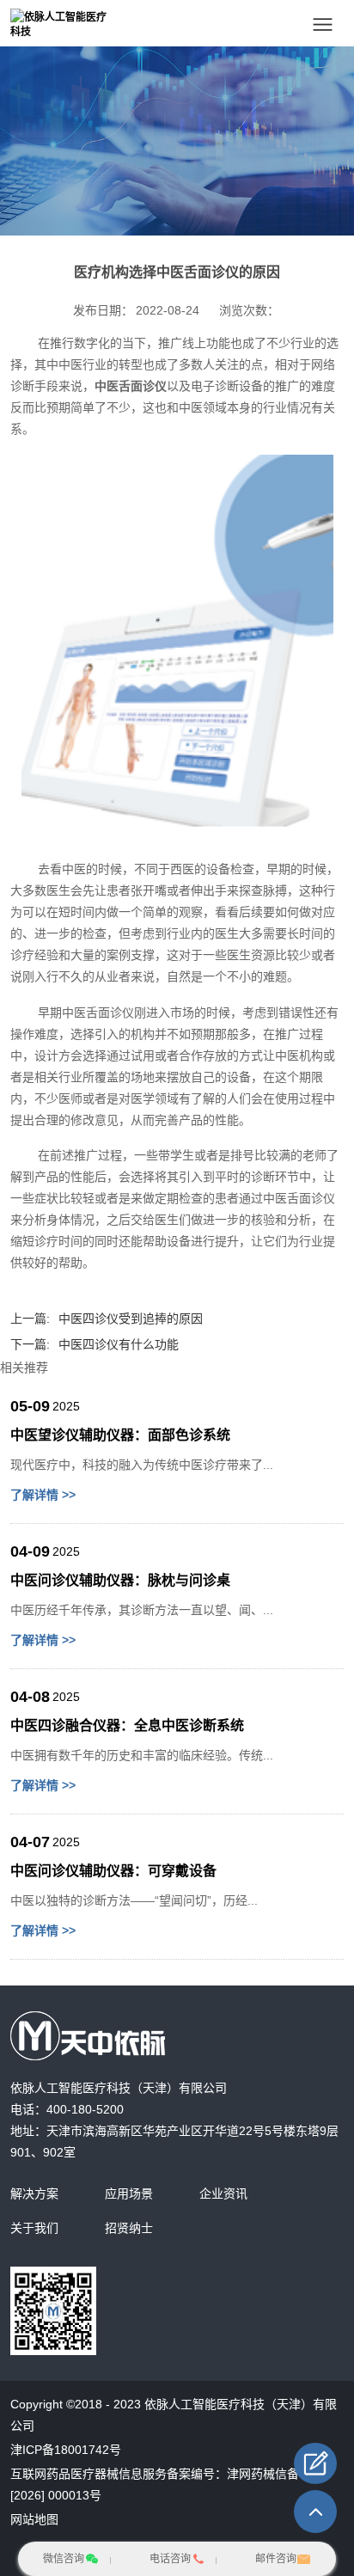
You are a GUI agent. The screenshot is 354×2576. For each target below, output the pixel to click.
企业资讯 (223, 2194)
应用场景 (129, 2194)
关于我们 (34, 2228)
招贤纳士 (129, 2228)
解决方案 (34, 2194)
